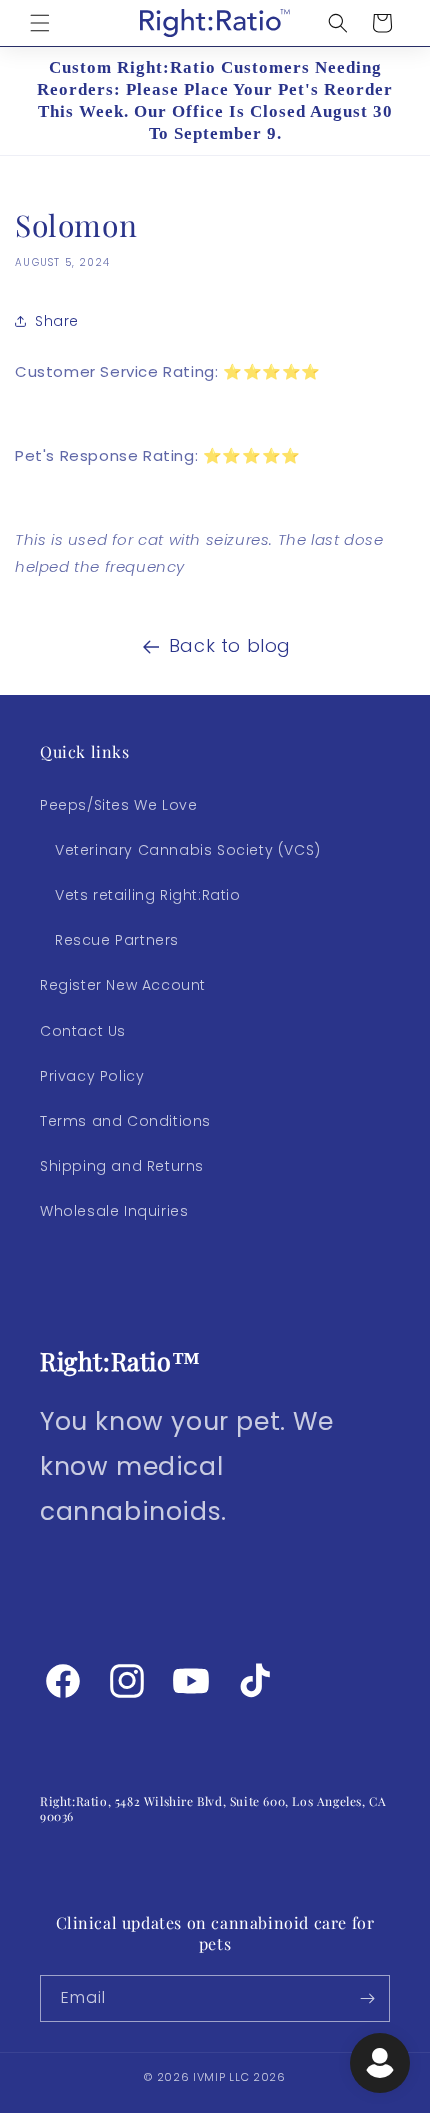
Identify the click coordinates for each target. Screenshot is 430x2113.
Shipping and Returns (122, 1166)
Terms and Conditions (125, 1121)
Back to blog (230, 645)
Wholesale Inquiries (114, 1211)
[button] (40, 23)
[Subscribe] (367, 1998)
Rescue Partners (117, 940)
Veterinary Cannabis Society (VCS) (188, 850)
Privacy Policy (92, 1076)
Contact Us (83, 1031)
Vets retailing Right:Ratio (148, 895)
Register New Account (123, 985)
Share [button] (57, 321)
